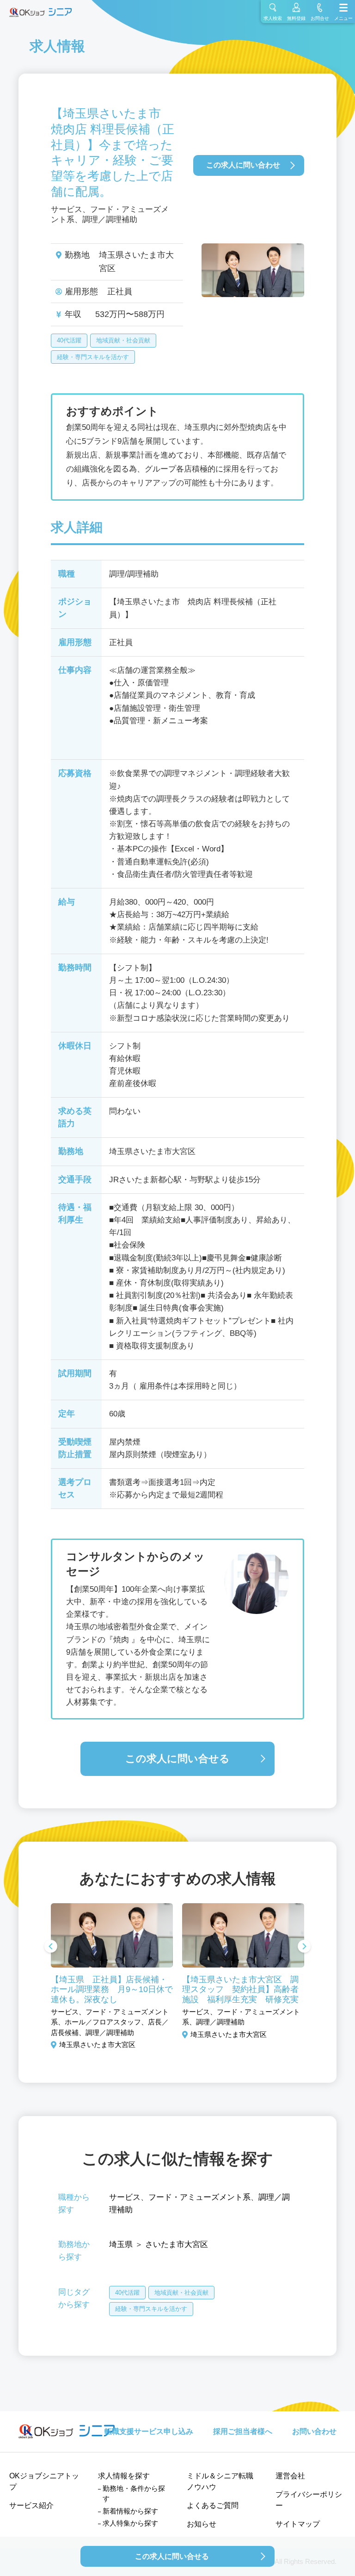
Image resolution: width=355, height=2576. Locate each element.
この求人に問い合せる (177, 1759)
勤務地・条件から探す (134, 2494)
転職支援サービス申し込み (149, 2431)
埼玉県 (121, 2244)
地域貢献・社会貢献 (123, 340)
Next (304, 1947)
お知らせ (202, 2524)
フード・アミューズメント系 (199, 2197)
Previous (51, 1947)
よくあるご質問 (213, 2505)
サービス (125, 2197)
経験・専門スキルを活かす (93, 357)
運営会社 (290, 2476)
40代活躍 (69, 340)
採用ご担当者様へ (243, 2431)
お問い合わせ (314, 2431)
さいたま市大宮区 (177, 2244)
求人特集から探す (130, 2523)
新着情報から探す (130, 2511)
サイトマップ (298, 2524)
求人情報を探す (124, 2476)
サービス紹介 (31, 2505)
